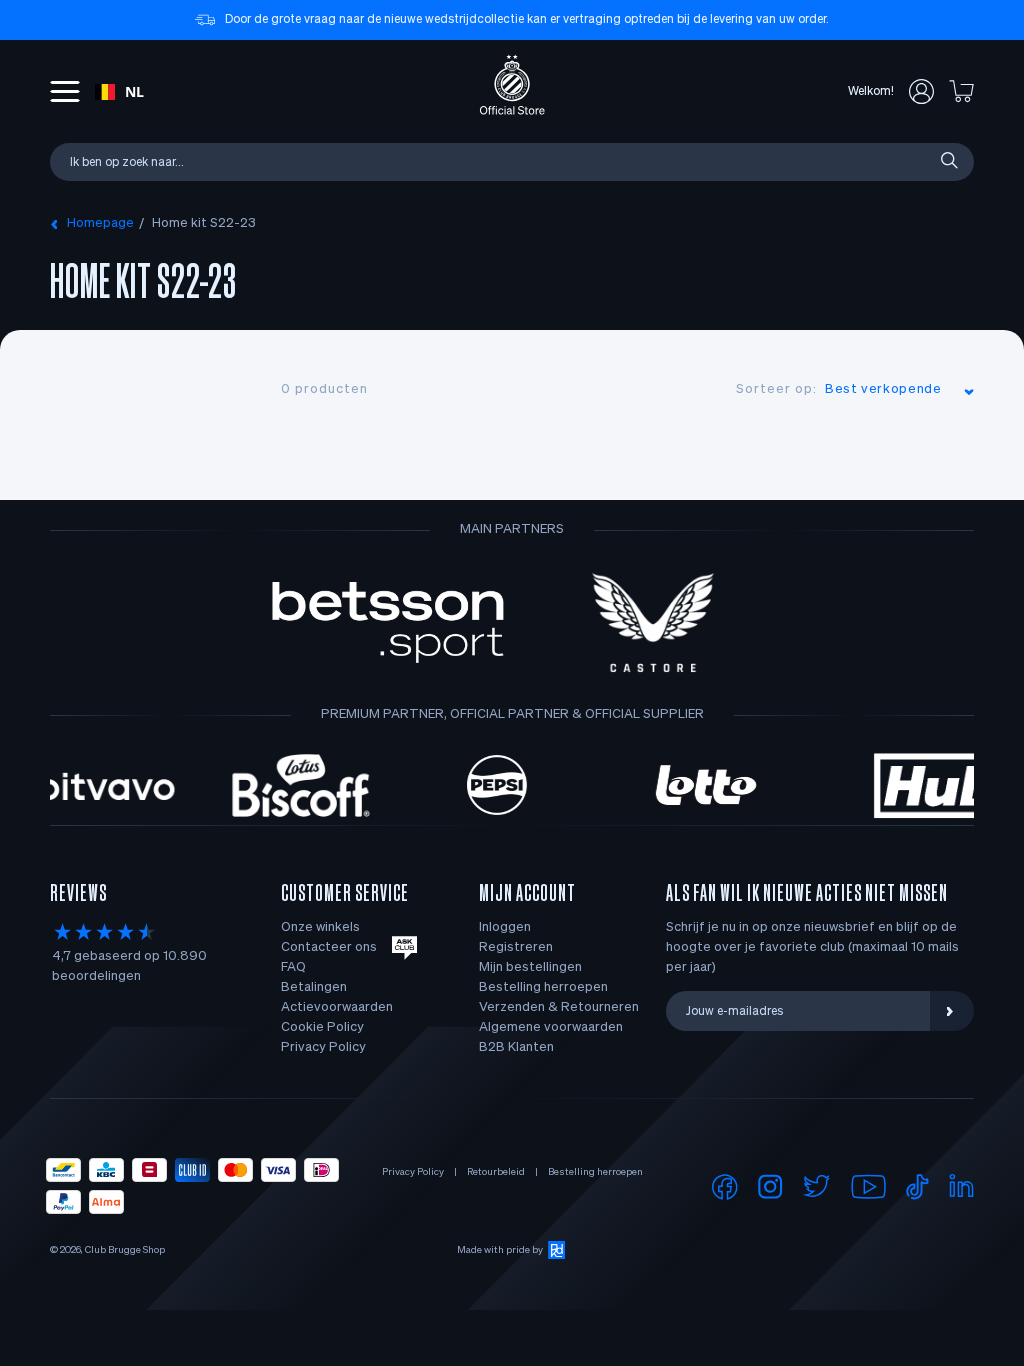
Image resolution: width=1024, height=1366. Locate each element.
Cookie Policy (322, 1027)
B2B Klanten (516, 1047)
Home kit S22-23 (204, 223)
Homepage (100, 223)
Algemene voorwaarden (551, 1027)
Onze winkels (320, 927)
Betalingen (314, 987)
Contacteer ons (329, 947)
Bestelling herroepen (543, 987)
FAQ (293, 967)
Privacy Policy (323, 1047)
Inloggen (505, 927)
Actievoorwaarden (337, 1007)
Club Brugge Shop (125, 1250)
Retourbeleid (496, 1172)
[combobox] (119, 92)
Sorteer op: (776, 389)
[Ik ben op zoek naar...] (948, 161)
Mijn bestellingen (530, 967)
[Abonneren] (952, 1011)
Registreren (516, 947)
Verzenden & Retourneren (559, 1007)
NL (134, 91)
